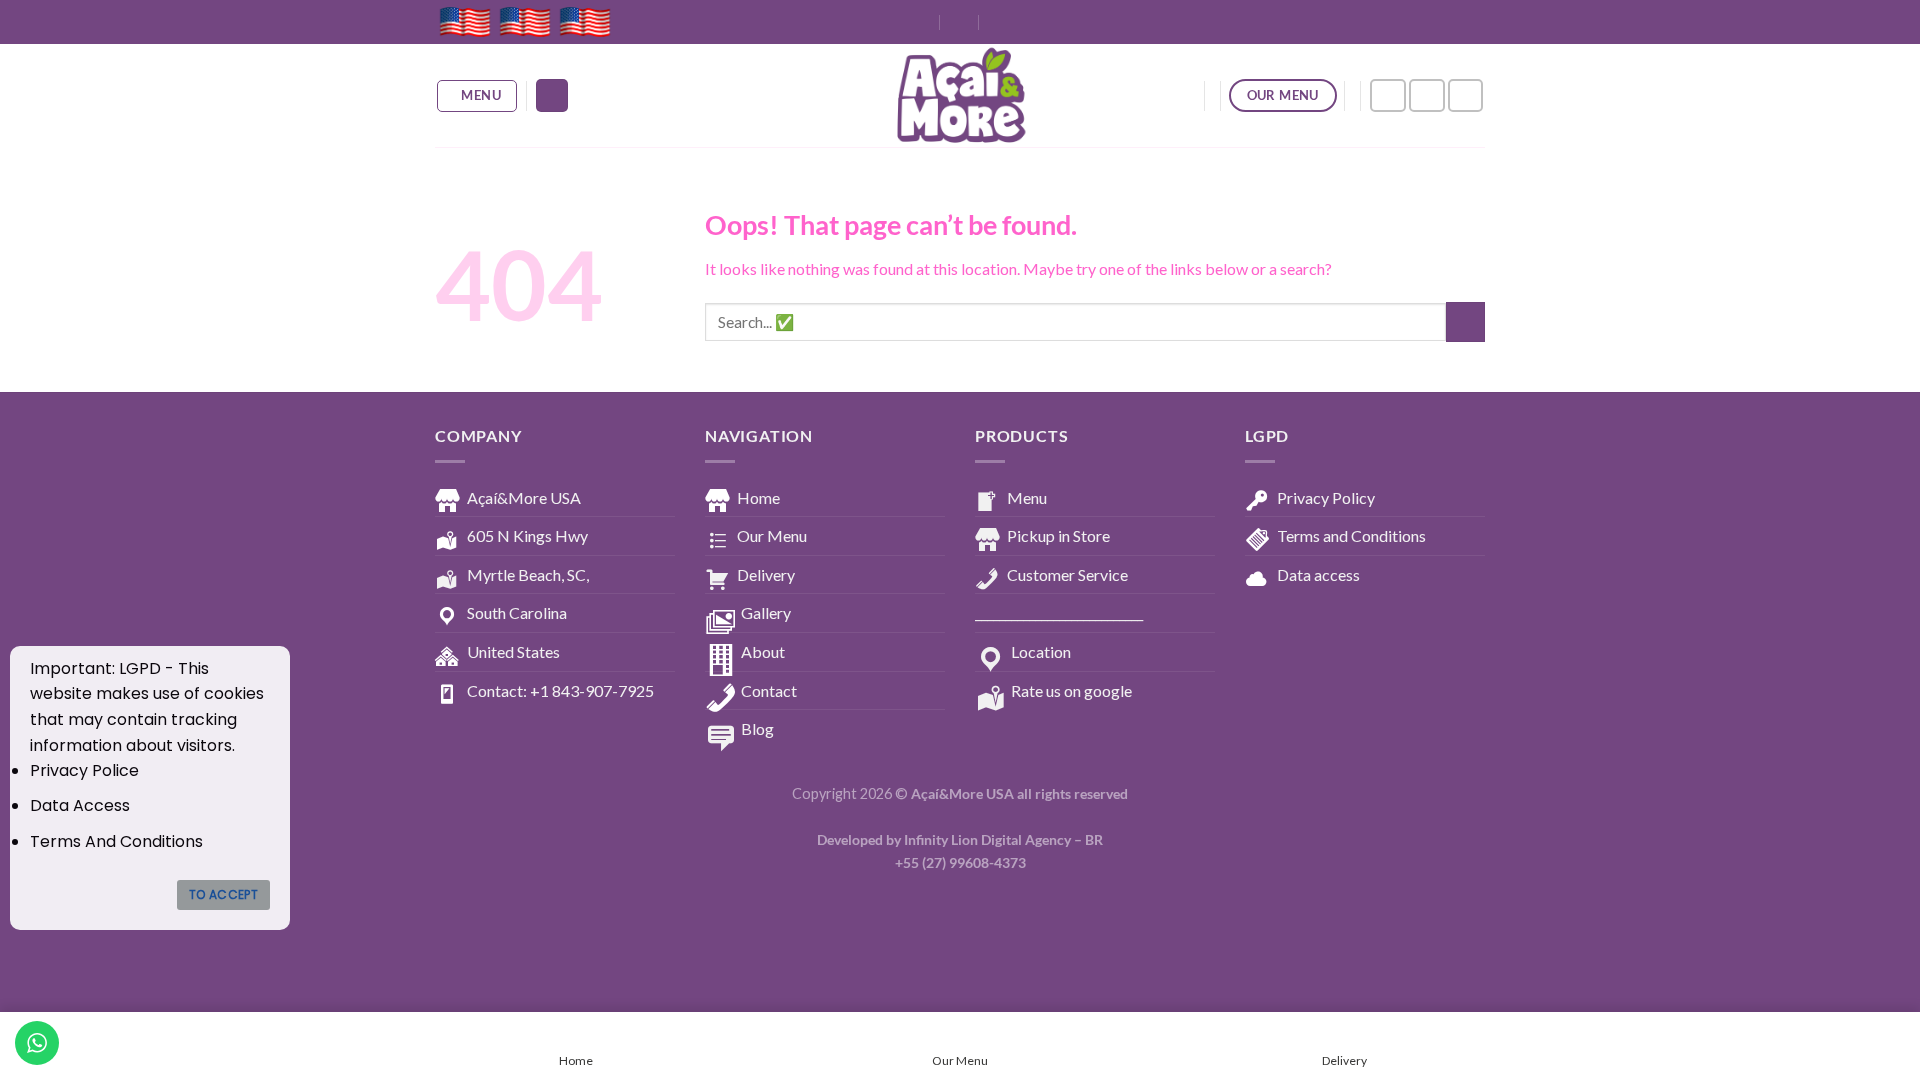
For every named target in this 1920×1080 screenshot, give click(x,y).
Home (758, 497)
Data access (1318, 574)
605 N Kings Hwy (527, 535)
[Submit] (1465, 321)
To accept (223, 894)
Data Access (80, 805)
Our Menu (772, 535)
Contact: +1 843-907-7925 (560, 690)
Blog (757, 728)
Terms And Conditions (116, 841)
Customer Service (1067, 574)
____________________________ (1059, 612)
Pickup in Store (1058, 535)
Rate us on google (1071, 690)
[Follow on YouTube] (1466, 95)
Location (1041, 651)
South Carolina (517, 612)
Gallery (766, 612)
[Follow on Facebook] (1388, 95)
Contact (769, 690)
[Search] (552, 95)
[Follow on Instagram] (1427, 95)
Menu (1027, 497)
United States (513, 651)
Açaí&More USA (524, 497)
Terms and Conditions (1351, 535)
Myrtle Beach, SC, (528, 574)
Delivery (766, 574)
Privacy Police (84, 770)
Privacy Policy (1326, 497)
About (763, 651)
